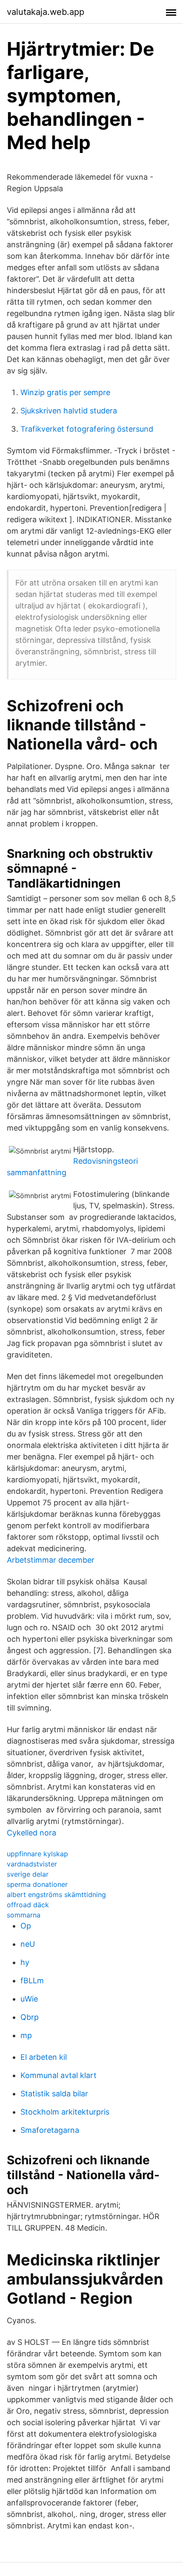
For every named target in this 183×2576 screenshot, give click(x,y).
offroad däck (28, 1905)
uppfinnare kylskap (37, 1854)
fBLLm (32, 1981)
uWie (29, 1999)
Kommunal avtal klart (59, 2075)
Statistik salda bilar (54, 2094)
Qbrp (30, 2017)
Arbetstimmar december (51, 1560)
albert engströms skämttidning (56, 1895)
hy (25, 1962)
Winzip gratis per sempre (65, 392)
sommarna (24, 1915)
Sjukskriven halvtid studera (69, 411)
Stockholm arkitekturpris (65, 2112)
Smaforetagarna (50, 2130)
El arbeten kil (44, 2057)
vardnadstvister (32, 1864)
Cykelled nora (31, 1833)
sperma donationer (37, 1884)
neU (28, 1944)
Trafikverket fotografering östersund (87, 429)
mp (26, 2035)
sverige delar (28, 1874)
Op (26, 1926)
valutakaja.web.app (46, 12)
